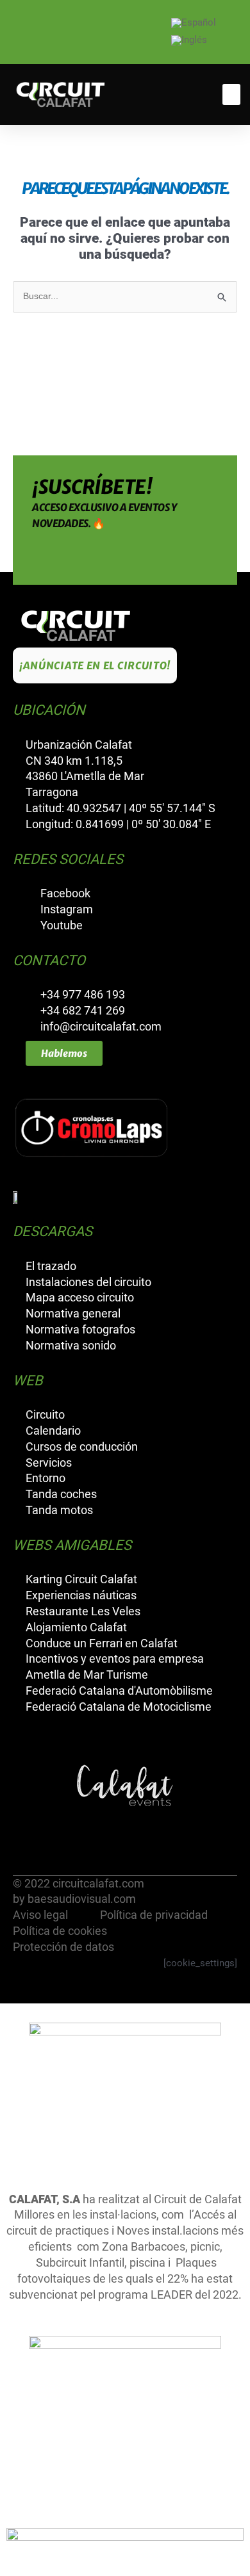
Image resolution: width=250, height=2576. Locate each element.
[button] (231, 94)
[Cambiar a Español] (194, 23)
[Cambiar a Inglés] (189, 41)
